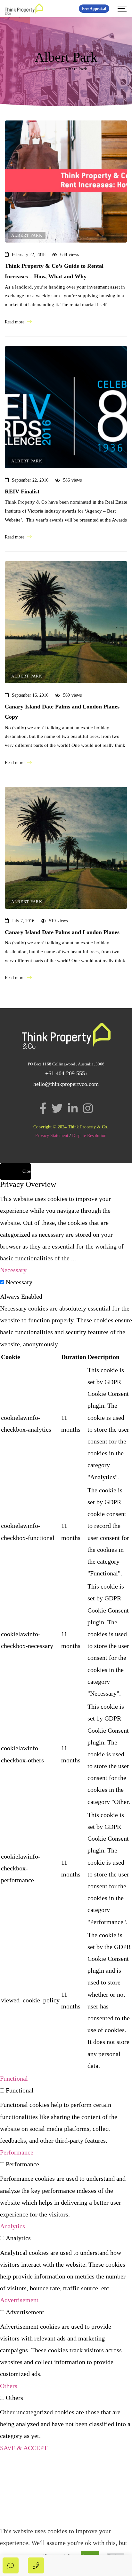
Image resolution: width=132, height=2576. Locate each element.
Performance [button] (17, 2152)
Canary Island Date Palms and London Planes (62, 932)
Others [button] (9, 2386)
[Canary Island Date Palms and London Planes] (66, 848)
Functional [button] (14, 2078)
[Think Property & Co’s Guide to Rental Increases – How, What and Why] (66, 182)
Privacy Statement (52, 1136)
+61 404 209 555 (65, 1073)
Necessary (19, 1282)
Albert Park (27, 235)
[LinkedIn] (73, 1108)
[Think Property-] (24, 9)
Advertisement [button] (19, 2300)
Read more (15, 322)
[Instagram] (88, 1108)
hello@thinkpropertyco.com (66, 1084)
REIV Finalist (22, 491)
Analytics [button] (12, 2226)
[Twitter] (57, 1108)
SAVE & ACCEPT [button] (24, 2448)
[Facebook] (43, 1108)
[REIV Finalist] (66, 407)
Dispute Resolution (89, 1136)
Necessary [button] (13, 1270)
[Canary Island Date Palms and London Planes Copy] (66, 622)
